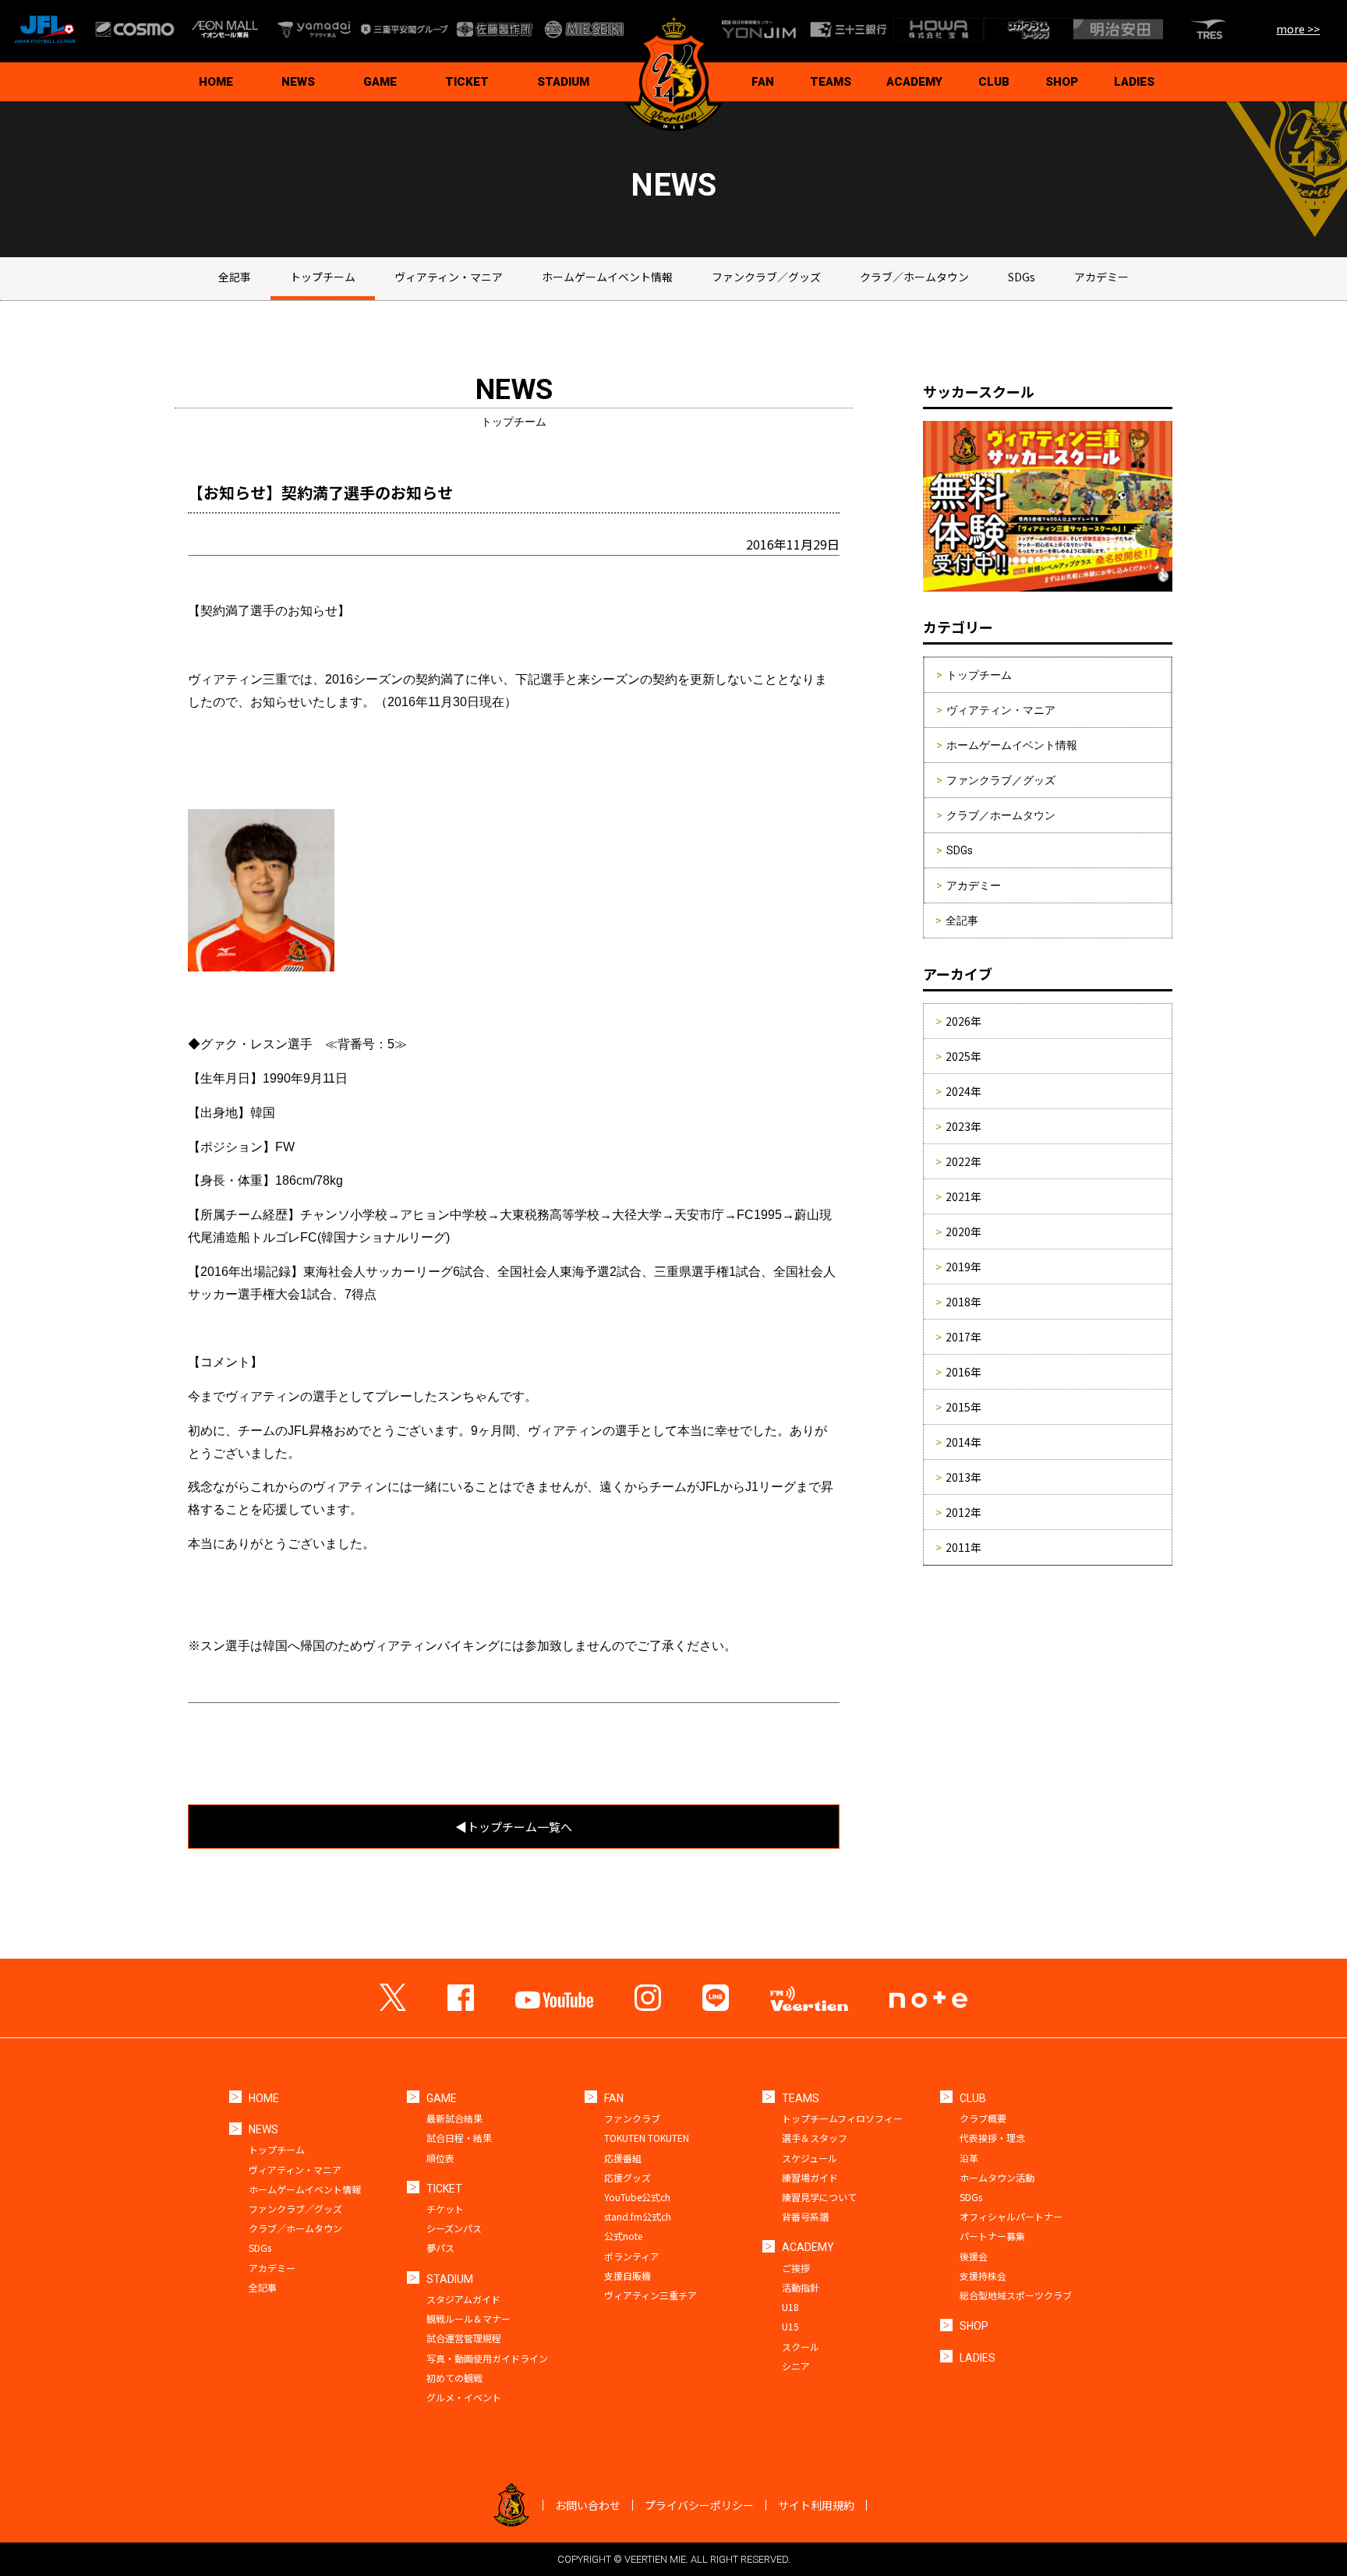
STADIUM (563, 82)
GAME (380, 82)
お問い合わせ (588, 2505)
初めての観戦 (454, 2378)
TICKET (467, 82)
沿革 (969, 2158)
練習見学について (819, 2197)
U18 (790, 2307)
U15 (790, 2326)
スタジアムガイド (463, 2299)
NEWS (298, 82)
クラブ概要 (983, 2118)
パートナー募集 (992, 2236)
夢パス (440, 2247)
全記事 (235, 277)
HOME (216, 82)
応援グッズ (628, 2177)
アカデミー (1101, 277)
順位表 (440, 2158)
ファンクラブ (632, 2118)
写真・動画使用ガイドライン (487, 2358)
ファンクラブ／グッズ (766, 277)
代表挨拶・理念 (992, 2138)
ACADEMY (914, 82)
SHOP (1062, 82)
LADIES (1134, 82)
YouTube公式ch (637, 2197)
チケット (445, 2209)
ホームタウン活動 (997, 2177)
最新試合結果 (454, 2118)
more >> (1298, 29)
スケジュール (810, 2158)
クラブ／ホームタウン (914, 277)
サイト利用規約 (816, 2505)
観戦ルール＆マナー (468, 2318)
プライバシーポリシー (699, 2505)
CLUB (994, 82)
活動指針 (801, 2287)
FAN (763, 82)
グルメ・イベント (464, 2397)
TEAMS (831, 82)
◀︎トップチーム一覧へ (514, 1827)
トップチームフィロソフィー (842, 2118)
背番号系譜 (805, 2216)
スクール (801, 2346)
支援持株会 (983, 2276)
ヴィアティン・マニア (449, 277)
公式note (623, 2236)
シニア (796, 2366)
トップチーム (323, 277)
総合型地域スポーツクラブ (1016, 2295)
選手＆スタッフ (815, 2138)
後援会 (974, 2256)
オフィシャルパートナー (1011, 2216)
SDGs (1022, 277)
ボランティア (632, 2256)
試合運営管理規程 (464, 2338)
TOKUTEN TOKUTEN (647, 2138)
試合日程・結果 (459, 2138)
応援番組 (623, 2158)
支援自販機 (628, 2276)
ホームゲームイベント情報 (607, 277)
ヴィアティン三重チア (651, 2295)
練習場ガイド (810, 2177)
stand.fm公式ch (638, 2216)
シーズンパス (454, 2228)
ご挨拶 (796, 2268)
